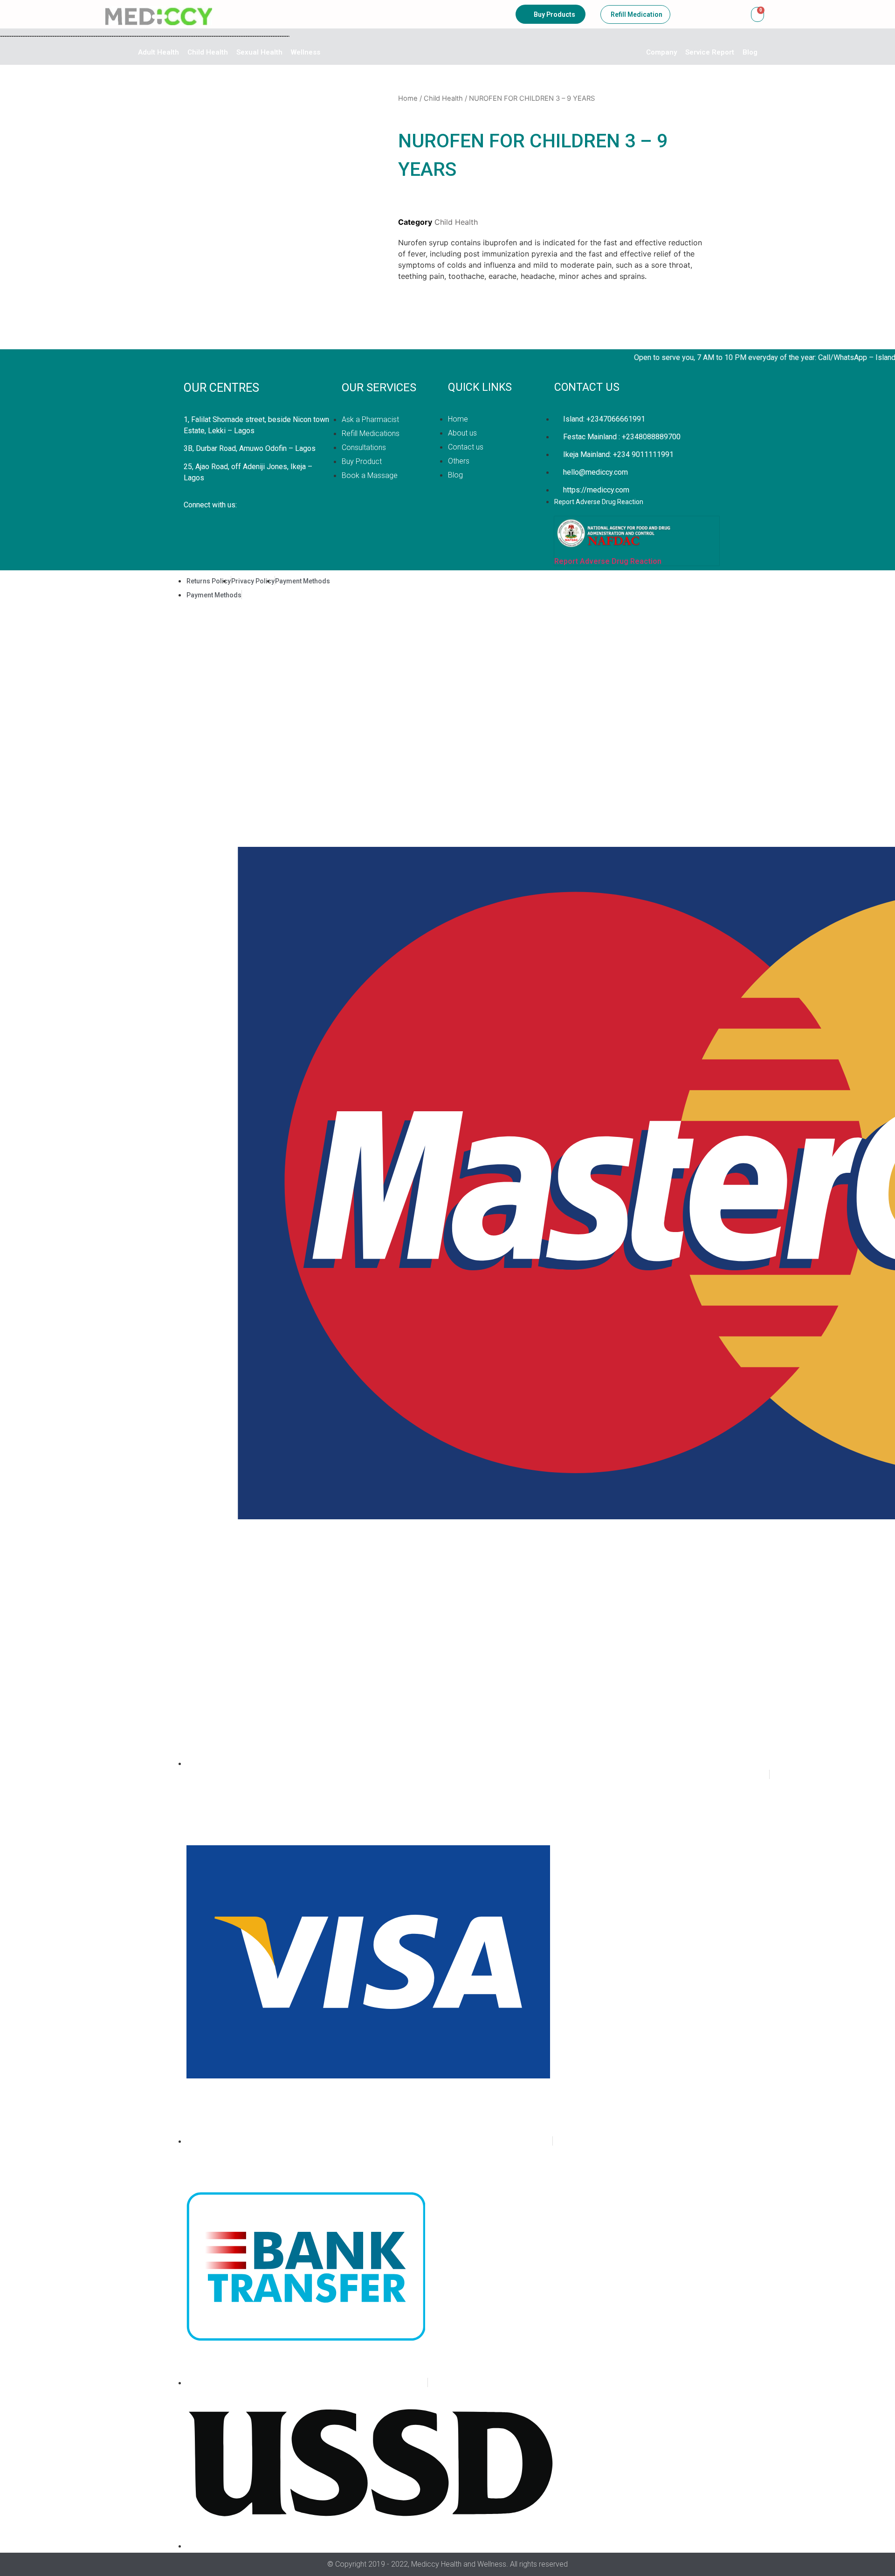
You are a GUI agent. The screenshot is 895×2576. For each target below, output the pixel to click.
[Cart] (757, 14)
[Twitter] (195, 525)
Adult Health (158, 52)
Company (661, 52)
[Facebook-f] (232, 525)
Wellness (306, 52)
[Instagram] (269, 525)
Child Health (208, 52)
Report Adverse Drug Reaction (608, 561)
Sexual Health (259, 52)
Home (408, 98)
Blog (750, 52)
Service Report (710, 52)
